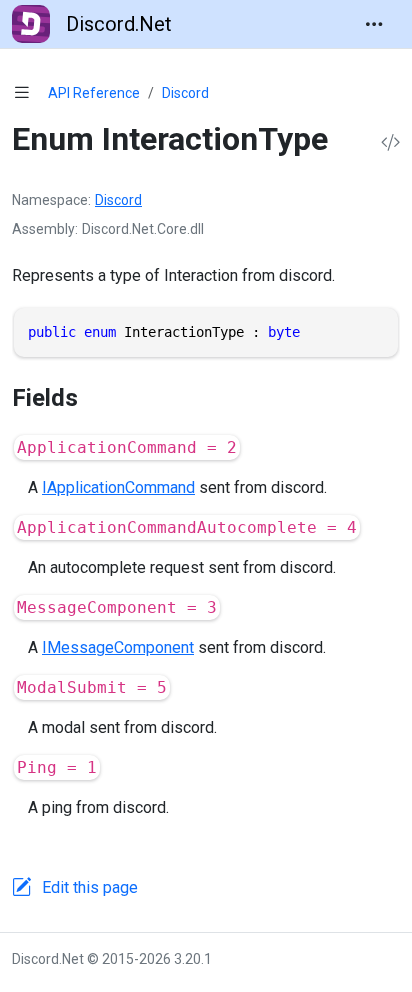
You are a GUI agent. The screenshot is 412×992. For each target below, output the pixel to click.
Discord (185, 93)
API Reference (94, 93)
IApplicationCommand (118, 487)
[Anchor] (95, 398)
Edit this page (90, 887)
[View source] (390, 143)
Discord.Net (119, 24)
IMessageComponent (118, 647)
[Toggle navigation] (374, 24)
